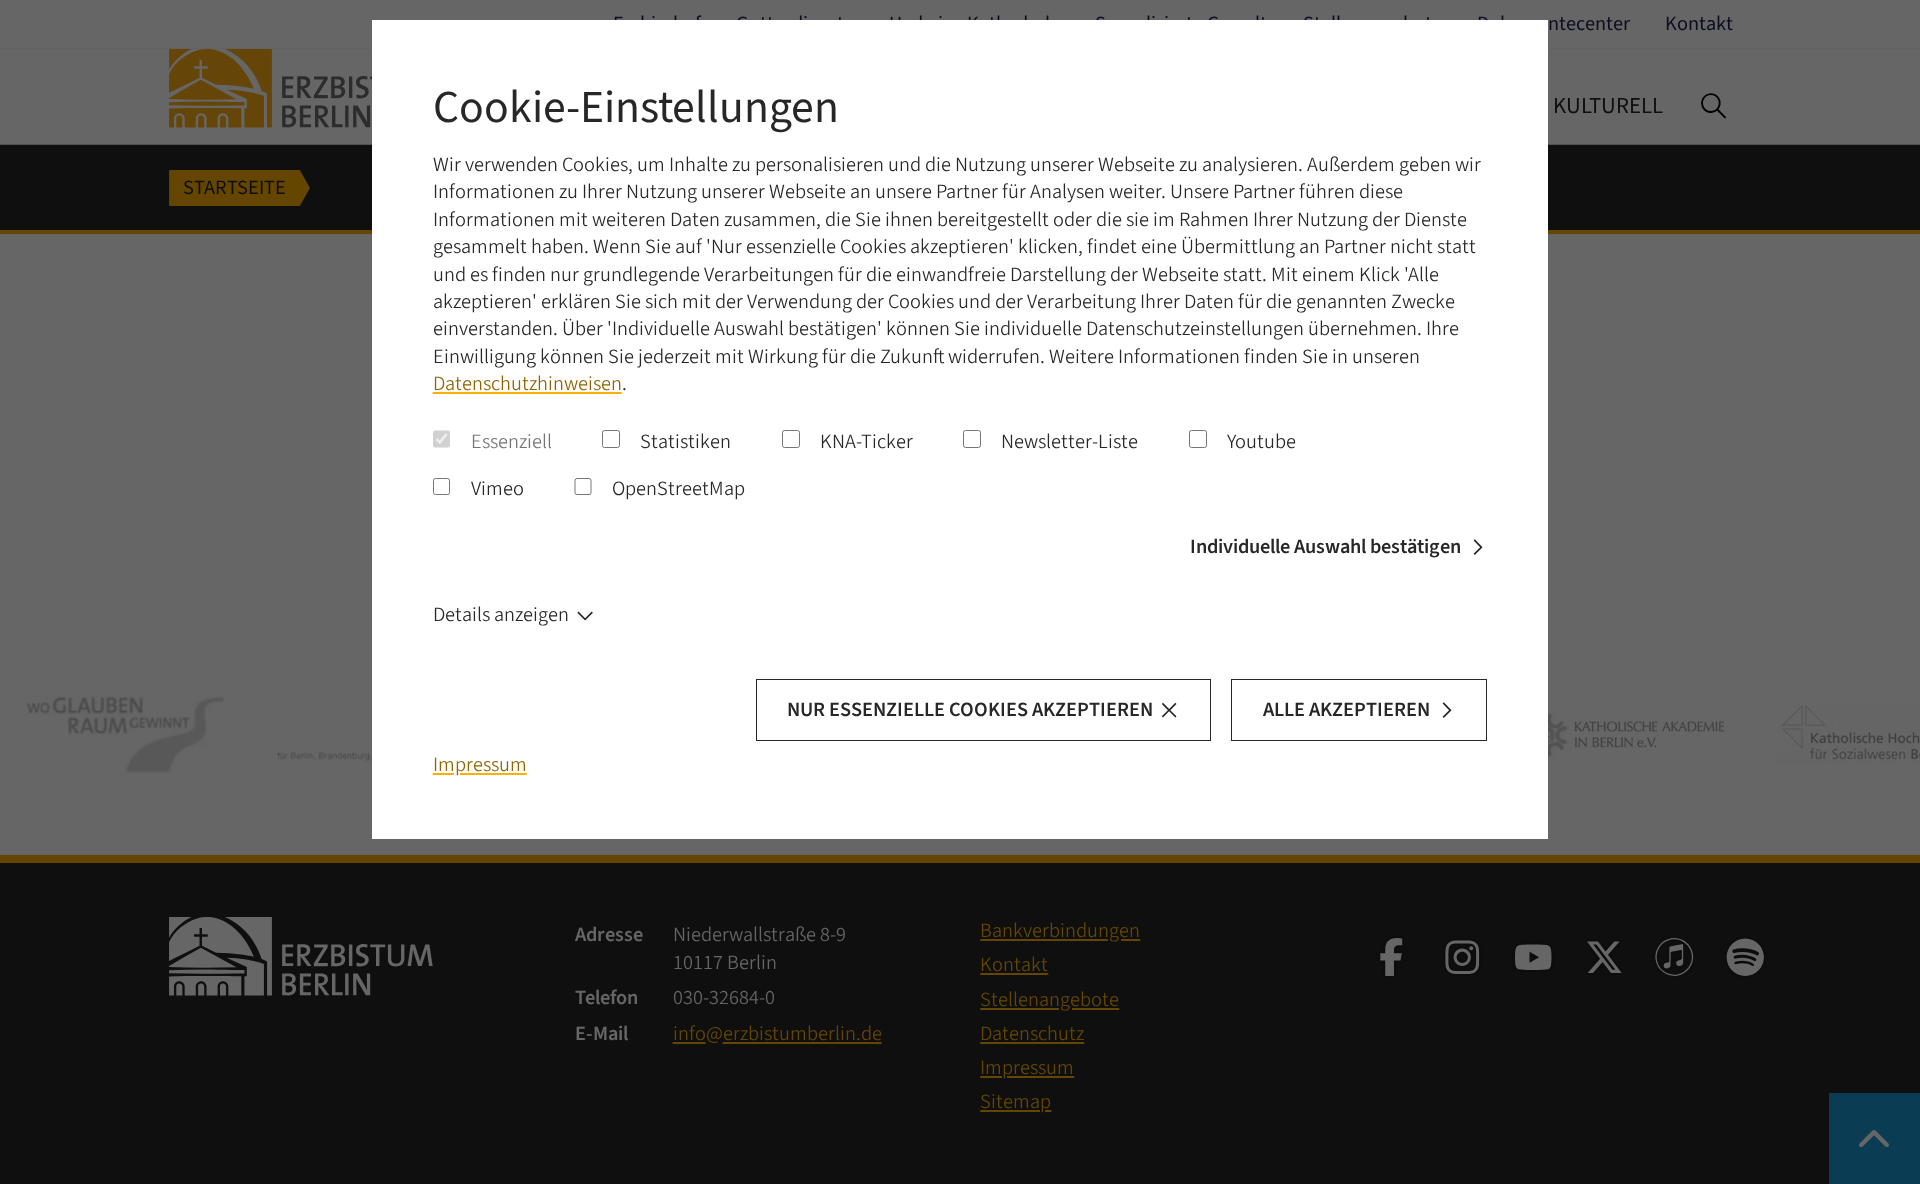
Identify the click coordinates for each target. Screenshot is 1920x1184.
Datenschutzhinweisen (527, 383)
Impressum (480, 764)
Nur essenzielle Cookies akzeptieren (970, 709)
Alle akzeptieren (1346, 709)
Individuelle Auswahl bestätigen (1325, 546)
